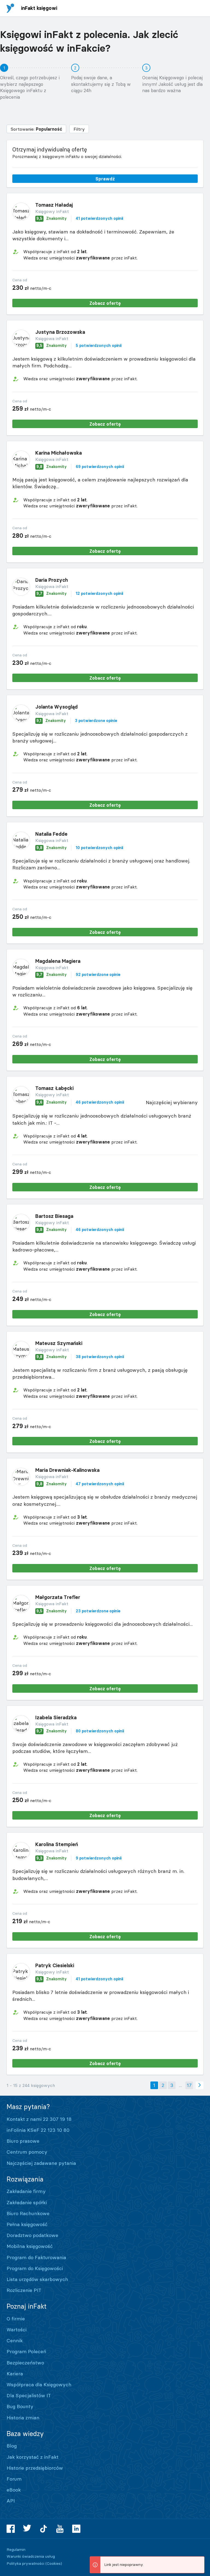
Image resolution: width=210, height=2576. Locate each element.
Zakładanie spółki (27, 2202)
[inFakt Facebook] (11, 2529)
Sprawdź (105, 179)
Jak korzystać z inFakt (33, 2457)
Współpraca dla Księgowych (39, 2385)
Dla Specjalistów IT (29, 2395)
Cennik (15, 2340)
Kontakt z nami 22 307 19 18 (39, 2119)
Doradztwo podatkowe (32, 2235)
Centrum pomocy (27, 2152)
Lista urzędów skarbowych (37, 2279)
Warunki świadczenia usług (31, 2556)
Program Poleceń (26, 2351)
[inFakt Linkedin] (76, 2529)
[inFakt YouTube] (60, 2529)
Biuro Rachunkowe (28, 2213)
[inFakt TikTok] (43, 2529)
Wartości (17, 2330)
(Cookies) (54, 2563)
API (11, 2501)
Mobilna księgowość (30, 2246)
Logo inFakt (10, 8)
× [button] (199, 2561)
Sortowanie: (36, 129)
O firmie (16, 2319)
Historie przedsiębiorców (35, 2468)
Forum (14, 2479)
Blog (12, 2446)
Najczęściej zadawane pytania (41, 2163)
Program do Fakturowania (36, 2257)
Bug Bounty (20, 2406)
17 (189, 2085)
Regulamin (16, 2549)
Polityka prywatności (25, 2563)
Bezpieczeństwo (25, 2363)
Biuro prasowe (23, 2141)
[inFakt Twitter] (27, 2529)
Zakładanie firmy (26, 2191)
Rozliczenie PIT (24, 2290)
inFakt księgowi (39, 8)
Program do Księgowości (35, 2268)
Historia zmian (23, 2418)
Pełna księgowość (27, 2224)
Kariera (15, 2374)
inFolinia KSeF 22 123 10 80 (38, 2130)
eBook (14, 2490)
